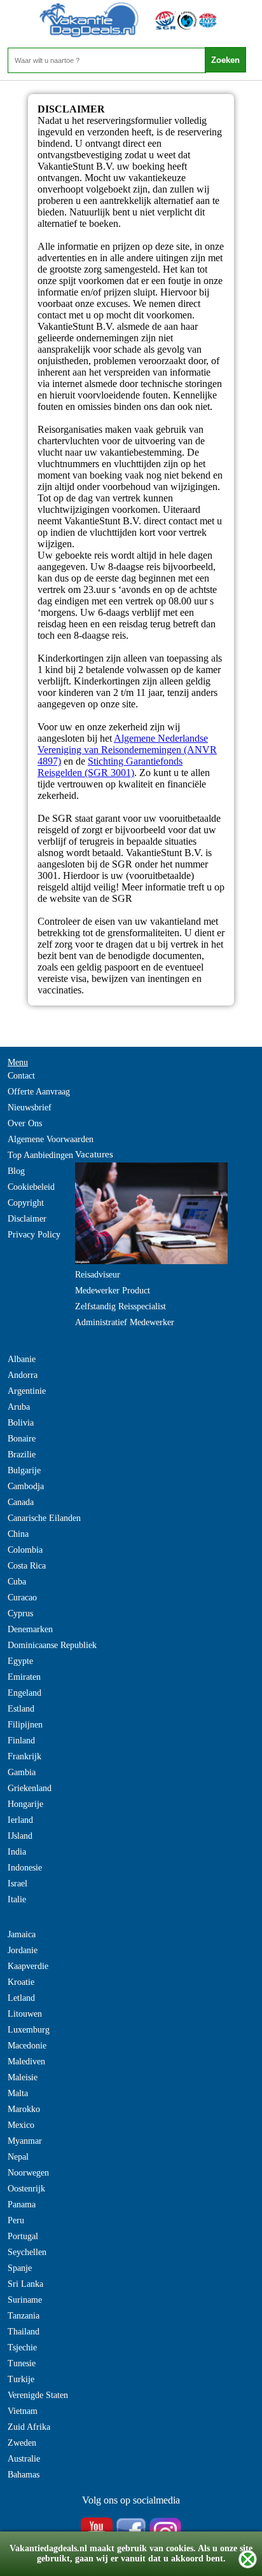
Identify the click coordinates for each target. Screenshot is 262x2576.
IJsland (20, 1836)
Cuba (17, 1582)
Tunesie (22, 2363)
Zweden (22, 2443)
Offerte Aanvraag (39, 1092)
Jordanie (23, 1950)
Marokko (24, 2109)
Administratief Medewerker (125, 1322)
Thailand (24, 2332)
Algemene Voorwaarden (51, 1139)
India (17, 1852)
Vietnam (23, 2411)
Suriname (25, 2300)
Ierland (20, 1820)
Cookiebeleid (31, 1187)
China (18, 1534)
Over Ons (25, 1123)
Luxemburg (29, 2030)
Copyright (26, 1203)
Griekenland (30, 1788)
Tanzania (24, 2316)
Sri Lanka (25, 2284)
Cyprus (20, 1613)
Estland (21, 1709)
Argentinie (27, 1391)
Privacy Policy (34, 1235)
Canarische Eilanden (44, 1518)
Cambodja (26, 1486)
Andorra (23, 1375)
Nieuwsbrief (30, 1107)
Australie (24, 2459)
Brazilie (22, 1455)
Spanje (20, 2268)
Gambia (22, 1772)
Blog (16, 1171)
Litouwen (25, 2014)
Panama (22, 2205)
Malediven (26, 2061)
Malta (18, 2093)
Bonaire (22, 1439)
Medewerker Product (113, 1291)
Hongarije (25, 1804)
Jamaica (22, 1934)
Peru (16, 2220)
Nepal (18, 2157)
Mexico (21, 2125)
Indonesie (25, 1868)
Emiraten (24, 1677)
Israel (17, 1884)
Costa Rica (27, 1566)
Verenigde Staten (38, 2395)
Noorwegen (28, 2173)
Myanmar (25, 2141)
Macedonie (27, 2046)
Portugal (23, 2236)
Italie (17, 1899)
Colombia (25, 1550)
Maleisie (23, 2077)
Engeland (24, 1693)
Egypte (20, 1661)
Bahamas (24, 2475)
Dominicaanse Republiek (52, 1645)
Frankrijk (24, 1756)
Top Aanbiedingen (40, 1155)
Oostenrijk (26, 2189)
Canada (21, 1502)
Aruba (19, 1407)
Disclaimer (27, 1219)
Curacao (22, 1598)
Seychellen (27, 2252)
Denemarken (30, 1629)
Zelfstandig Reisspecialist (121, 1306)
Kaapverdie (28, 1966)
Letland (21, 1998)
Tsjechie (22, 2348)
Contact (21, 1076)
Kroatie (21, 1982)
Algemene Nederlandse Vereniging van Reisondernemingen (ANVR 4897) (127, 750)
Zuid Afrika (29, 2427)
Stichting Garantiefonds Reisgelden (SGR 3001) (110, 767)
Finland (21, 1741)
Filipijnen (25, 1725)
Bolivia (21, 1423)
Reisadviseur (98, 1275)
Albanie (22, 1359)
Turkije (21, 2379)
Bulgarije (24, 1470)
